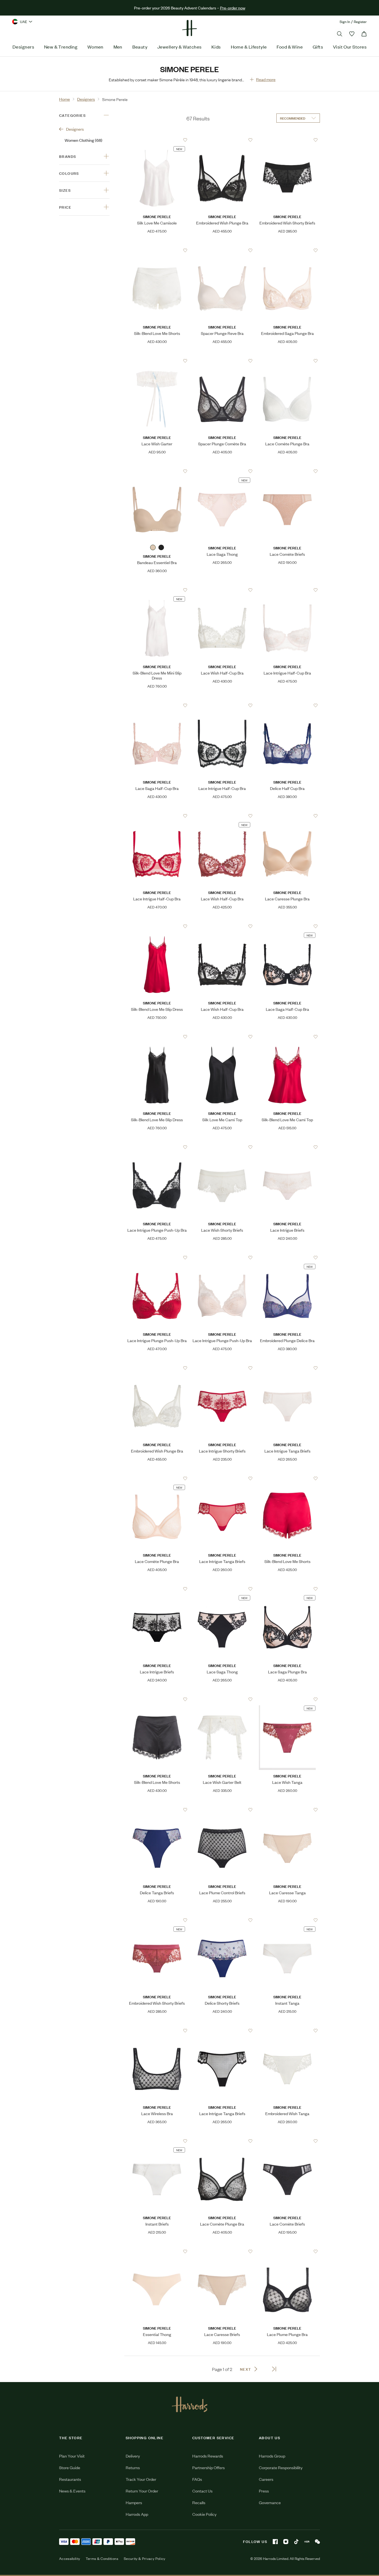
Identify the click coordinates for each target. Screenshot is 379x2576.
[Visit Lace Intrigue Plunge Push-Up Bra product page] (157, 1147)
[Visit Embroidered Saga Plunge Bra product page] (287, 250)
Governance (270, 2502)
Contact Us (202, 2491)
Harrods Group (272, 2456)
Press (264, 2491)
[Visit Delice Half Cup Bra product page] (287, 705)
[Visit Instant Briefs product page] (157, 2141)
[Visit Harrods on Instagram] (286, 2542)
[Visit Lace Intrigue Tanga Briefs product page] (287, 1368)
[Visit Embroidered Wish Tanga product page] (287, 2031)
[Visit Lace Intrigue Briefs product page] (287, 1147)
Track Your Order (141, 2479)
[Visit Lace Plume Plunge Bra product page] (287, 2251)
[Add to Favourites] (185, 140)
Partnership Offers (209, 2467)
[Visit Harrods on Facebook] (275, 2542)
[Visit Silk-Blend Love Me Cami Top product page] (287, 1037)
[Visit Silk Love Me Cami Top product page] (222, 1037)
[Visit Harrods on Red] (307, 2542)
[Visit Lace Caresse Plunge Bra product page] (287, 816)
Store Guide (70, 2467)
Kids (216, 47)
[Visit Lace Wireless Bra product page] (157, 2031)
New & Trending (61, 47)
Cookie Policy (204, 2514)
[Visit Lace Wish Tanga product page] (287, 1699)
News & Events (72, 2491)
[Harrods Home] (189, 28)
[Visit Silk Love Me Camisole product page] (157, 140)
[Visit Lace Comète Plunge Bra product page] (287, 361)
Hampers (134, 2502)
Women (95, 47)
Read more (266, 79)
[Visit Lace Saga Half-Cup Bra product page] (157, 705)
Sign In (345, 22)
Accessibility (70, 2559)
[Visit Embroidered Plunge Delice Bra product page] (287, 1257)
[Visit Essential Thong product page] (157, 2251)
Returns (133, 2467)
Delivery (133, 2456)
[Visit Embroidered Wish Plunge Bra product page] (222, 140)
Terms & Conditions (102, 2559)
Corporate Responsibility (281, 2467)
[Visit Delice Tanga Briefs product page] (157, 1810)
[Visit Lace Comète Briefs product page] (287, 471)
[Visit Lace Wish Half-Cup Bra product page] (222, 590)
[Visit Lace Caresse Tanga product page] (287, 1810)
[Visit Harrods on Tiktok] (296, 2542)
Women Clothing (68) (84, 140)
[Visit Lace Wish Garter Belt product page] (222, 1699)
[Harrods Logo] (190, 2404)
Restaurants (70, 2479)
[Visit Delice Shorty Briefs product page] (222, 1920)
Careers (266, 2479)
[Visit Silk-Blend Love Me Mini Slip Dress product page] (157, 590)
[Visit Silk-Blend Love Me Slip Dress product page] (157, 926)
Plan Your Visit (72, 2456)
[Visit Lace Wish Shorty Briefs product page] (222, 1147)
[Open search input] (340, 34)
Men (118, 47)
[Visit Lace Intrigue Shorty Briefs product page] (222, 1368)
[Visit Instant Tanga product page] (287, 1920)
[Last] (274, 2369)
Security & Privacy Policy (145, 2559)
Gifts (318, 47)
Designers (23, 47)
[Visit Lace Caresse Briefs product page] (222, 2251)
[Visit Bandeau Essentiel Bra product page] (157, 471)
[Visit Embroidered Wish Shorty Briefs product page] (287, 140)
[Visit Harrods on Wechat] (317, 2542)
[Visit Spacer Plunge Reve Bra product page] (222, 250)
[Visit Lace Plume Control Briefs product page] (222, 1810)
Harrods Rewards (208, 2456)
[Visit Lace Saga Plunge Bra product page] (287, 1589)
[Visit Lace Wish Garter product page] (157, 361)
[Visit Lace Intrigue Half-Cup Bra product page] (287, 590)
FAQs (197, 2479)
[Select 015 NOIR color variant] (161, 547)
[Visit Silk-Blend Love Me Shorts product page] (157, 250)
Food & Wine (290, 47)
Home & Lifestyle (249, 47)
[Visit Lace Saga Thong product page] (222, 471)
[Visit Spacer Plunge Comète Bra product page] (222, 361)
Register (360, 22)
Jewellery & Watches (180, 47)
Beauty (140, 47)
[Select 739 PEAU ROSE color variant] (153, 547)
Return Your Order (142, 2491)
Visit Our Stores (350, 47)
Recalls (199, 2502)
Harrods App (137, 2514)
